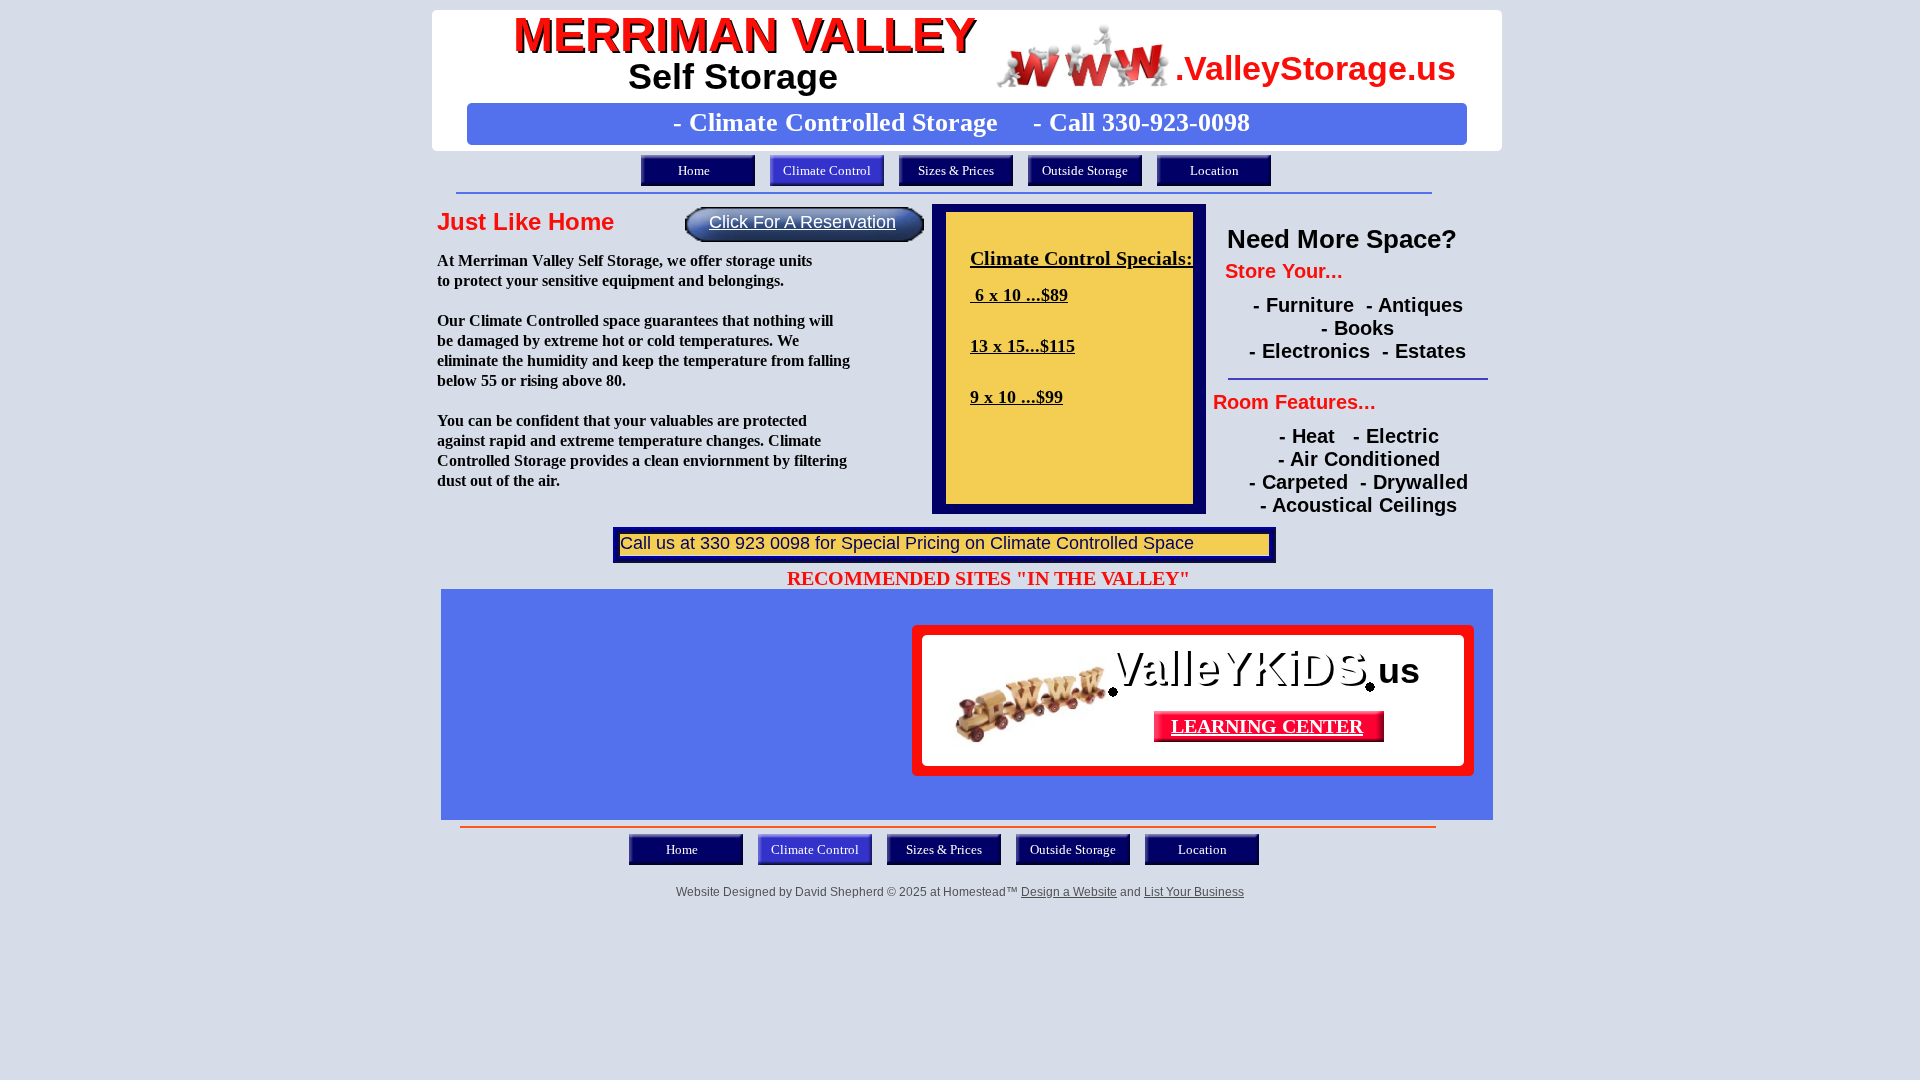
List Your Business (1194, 892)
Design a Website (1069, 892)
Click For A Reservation (802, 222)
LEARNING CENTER (1267, 726)
